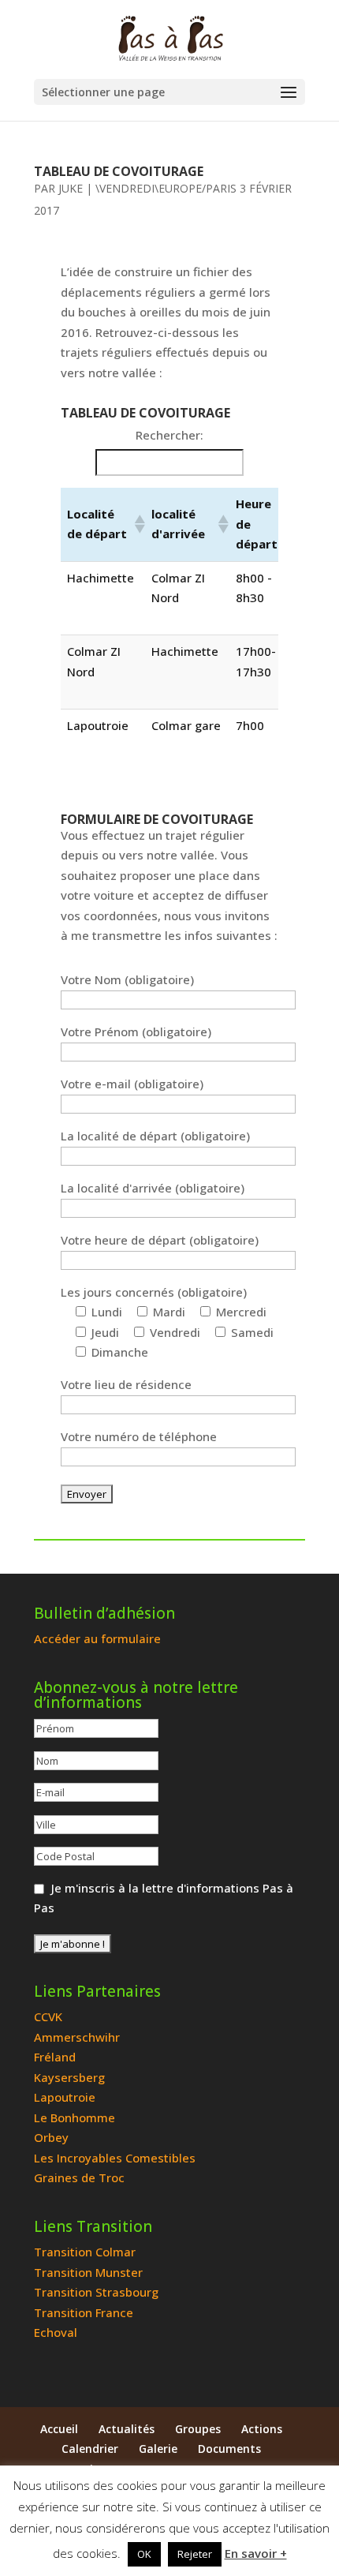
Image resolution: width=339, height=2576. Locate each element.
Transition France (84, 2312)
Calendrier (90, 2449)
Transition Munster (88, 2272)
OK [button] (144, 2554)
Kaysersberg (69, 2077)
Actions (262, 2429)
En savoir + (256, 2553)
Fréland (55, 2057)
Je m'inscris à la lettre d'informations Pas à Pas (164, 1898)
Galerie (158, 2449)
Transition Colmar (85, 2252)
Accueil (59, 2429)
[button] (137, 524)
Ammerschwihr (77, 2037)
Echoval (56, 2332)
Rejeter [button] (195, 2554)
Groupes (198, 2429)
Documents (229, 2449)
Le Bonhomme (75, 2117)
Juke (71, 188)
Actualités (127, 2429)
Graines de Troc (79, 2177)
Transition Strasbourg (96, 2292)
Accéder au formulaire (97, 1638)
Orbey (51, 2137)
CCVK (48, 2016)
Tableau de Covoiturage (119, 171)
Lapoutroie (65, 2097)
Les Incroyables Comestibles (115, 2158)
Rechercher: (169, 435)
